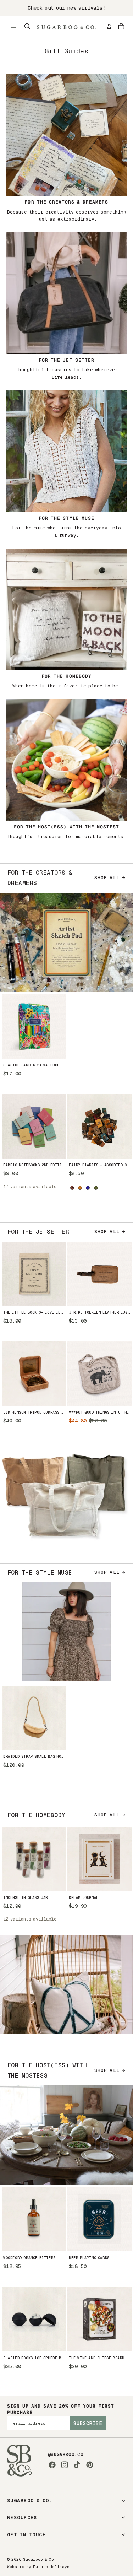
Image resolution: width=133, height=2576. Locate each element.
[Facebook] (52, 2465)
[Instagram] (65, 2465)
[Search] (27, 26)
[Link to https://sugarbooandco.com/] (20, 2461)
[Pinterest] (90, 2465)
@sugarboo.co (66, 2455)
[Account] (109, 26)
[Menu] (14, 26)
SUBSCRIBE (88, 2423)
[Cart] (121, 26)
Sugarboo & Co (38, 2559)
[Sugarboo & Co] (66, 26)
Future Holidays (51, 2567)
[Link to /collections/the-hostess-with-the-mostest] (66, 768)
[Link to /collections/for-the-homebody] (66, 617)
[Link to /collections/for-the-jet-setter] (66, 305)
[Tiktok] (77, 2465)
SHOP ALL (107, 878)
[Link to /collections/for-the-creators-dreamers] (66, 147)
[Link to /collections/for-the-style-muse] (66, 463)
